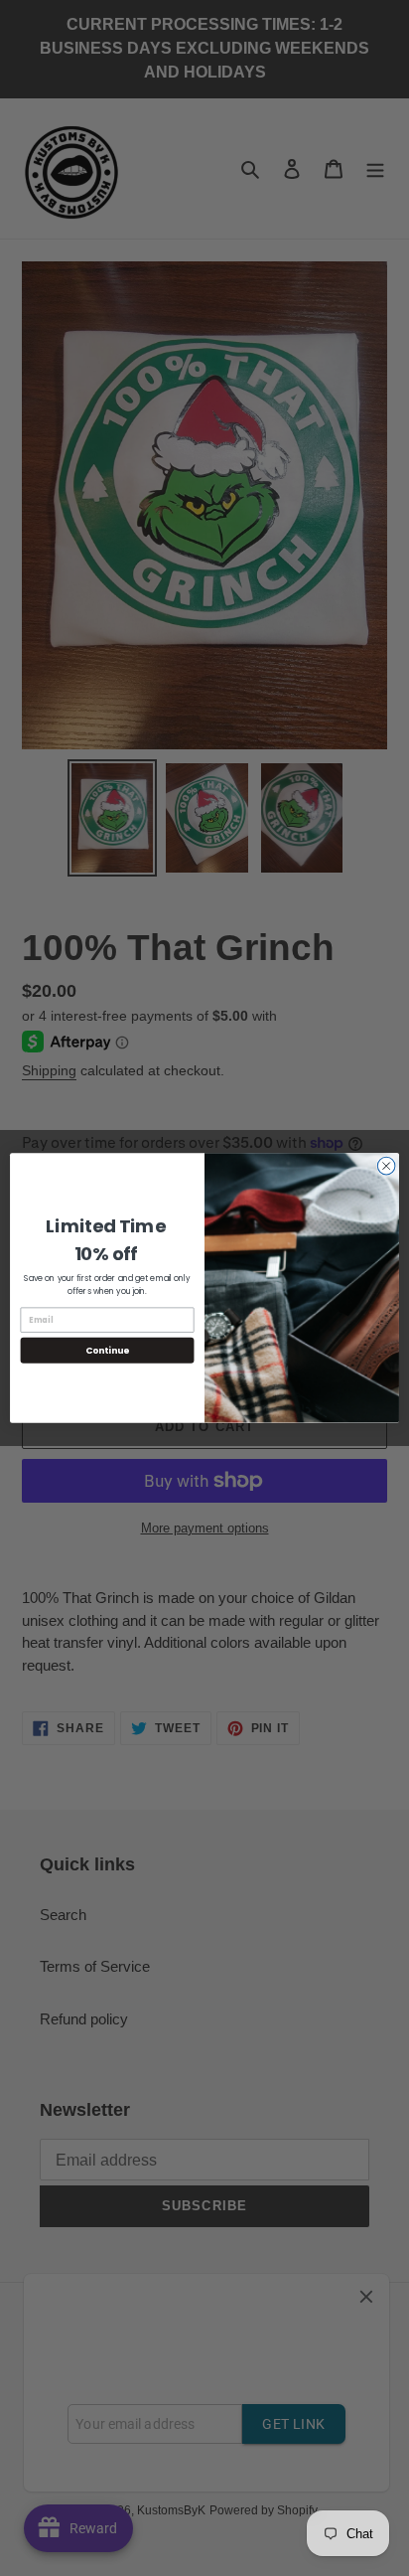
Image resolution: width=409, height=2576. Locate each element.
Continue (107, 1350)
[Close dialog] (386, 1166)
